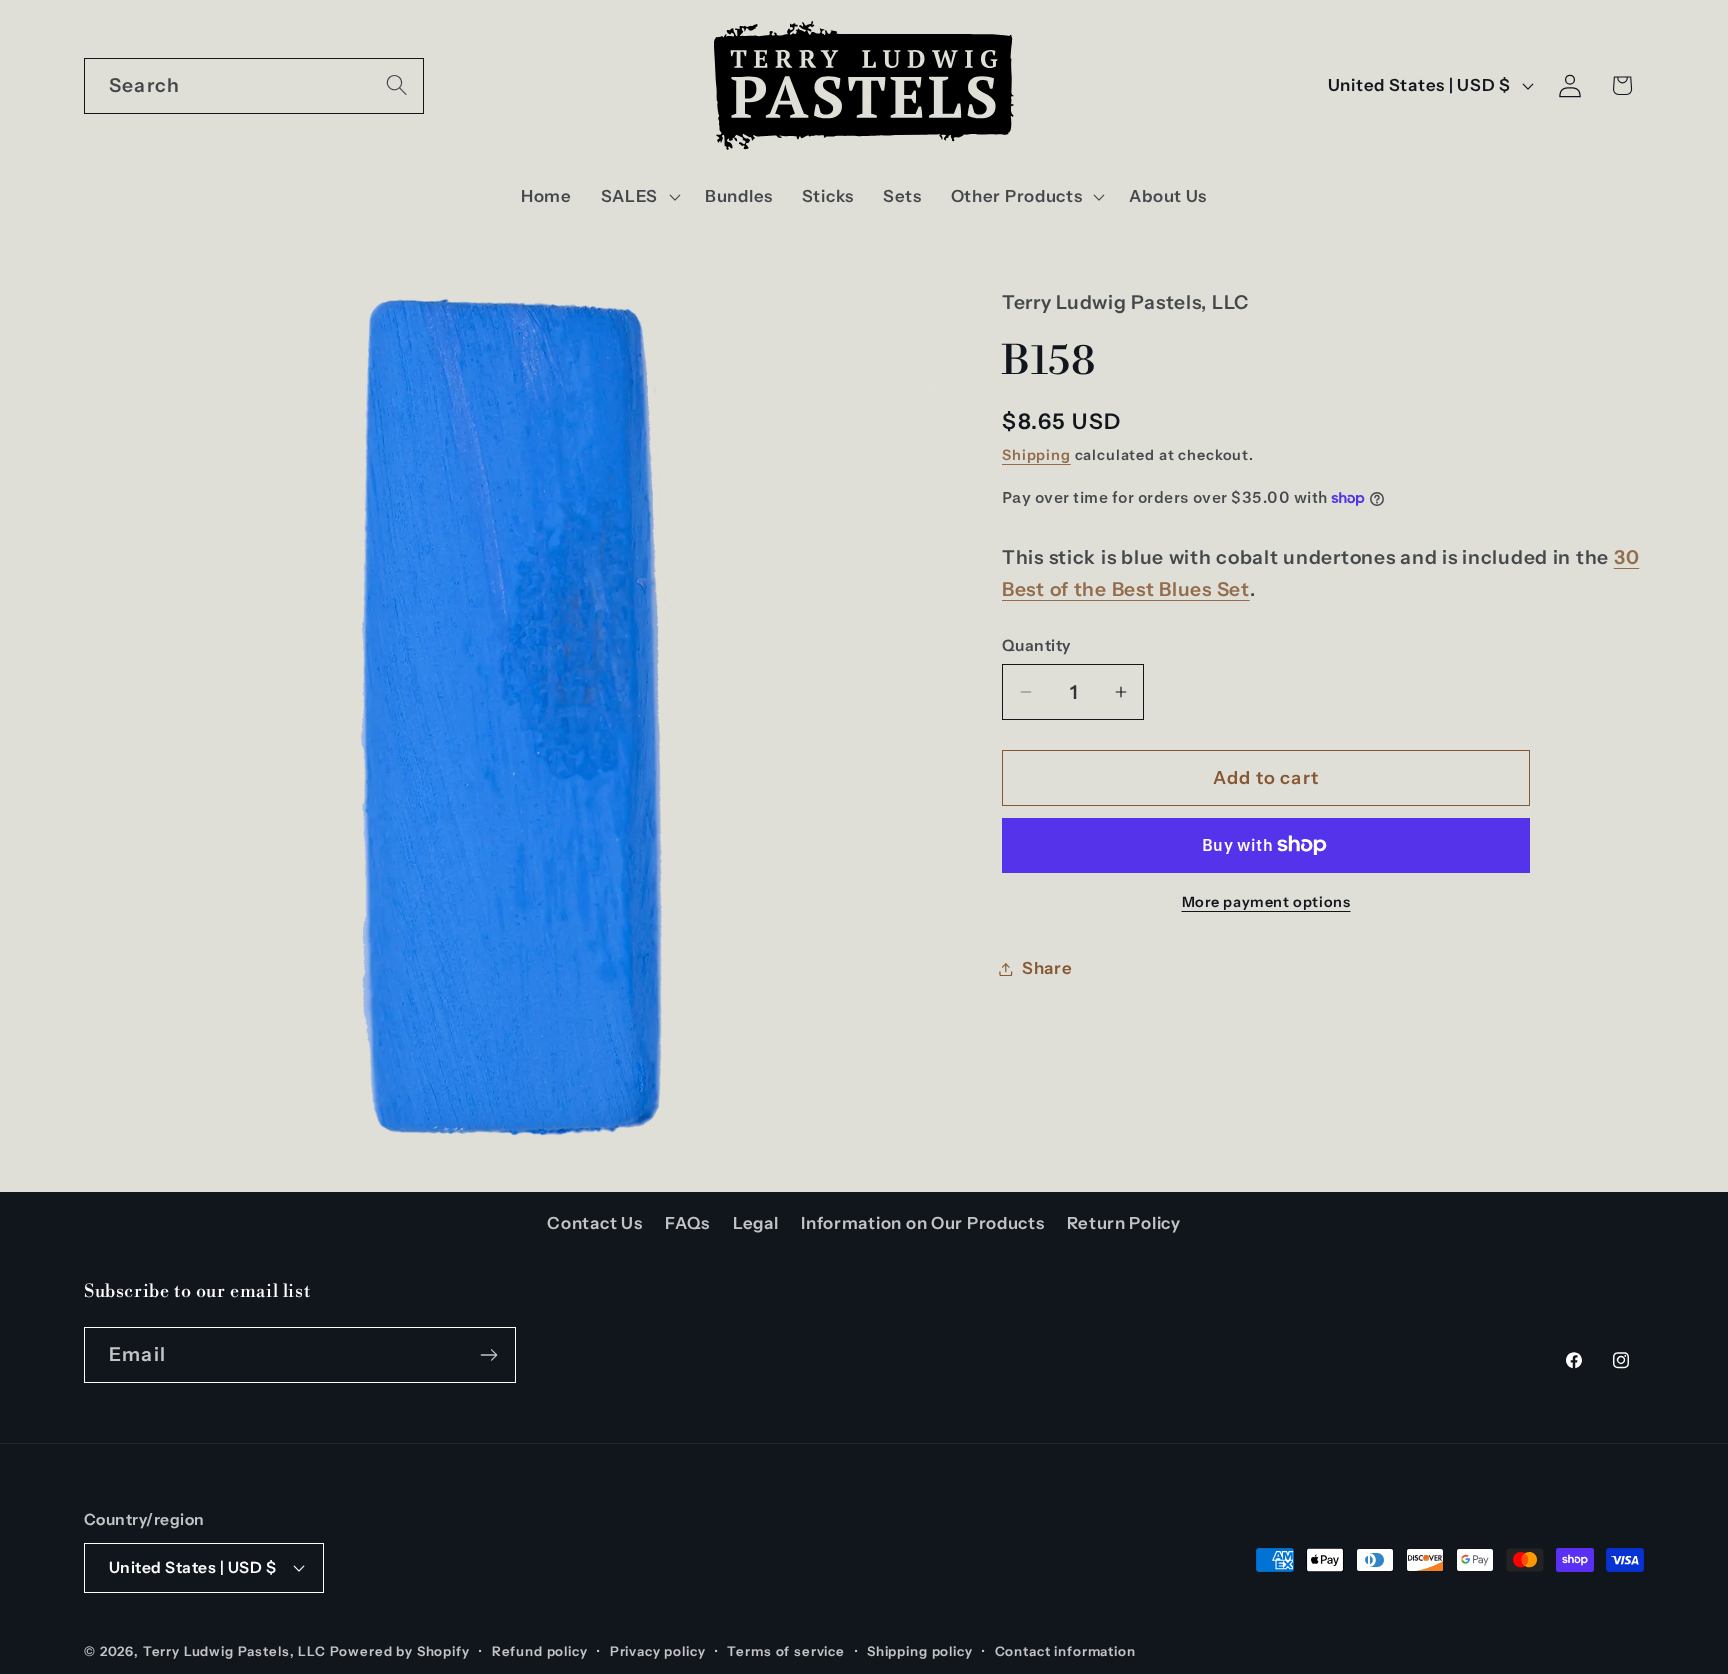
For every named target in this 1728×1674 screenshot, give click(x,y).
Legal (756, 1223)
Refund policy (540, 1651)
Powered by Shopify (400, 1651)
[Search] (396, 85)
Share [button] (1047, 968)
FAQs (687, 1223)
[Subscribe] (488, 1355)
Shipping (1036, 454)
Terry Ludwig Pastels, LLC (234, 1651)
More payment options (1266, 902)
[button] (638, 197)
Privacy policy (658, 1651)
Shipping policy (920, 1651)
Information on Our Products (922, 1223)
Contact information (1065, 1651)
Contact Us (594, 1223)
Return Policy (1123, 1223)
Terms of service (785, 1651)
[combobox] (254, 86)
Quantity (1036, 645)
